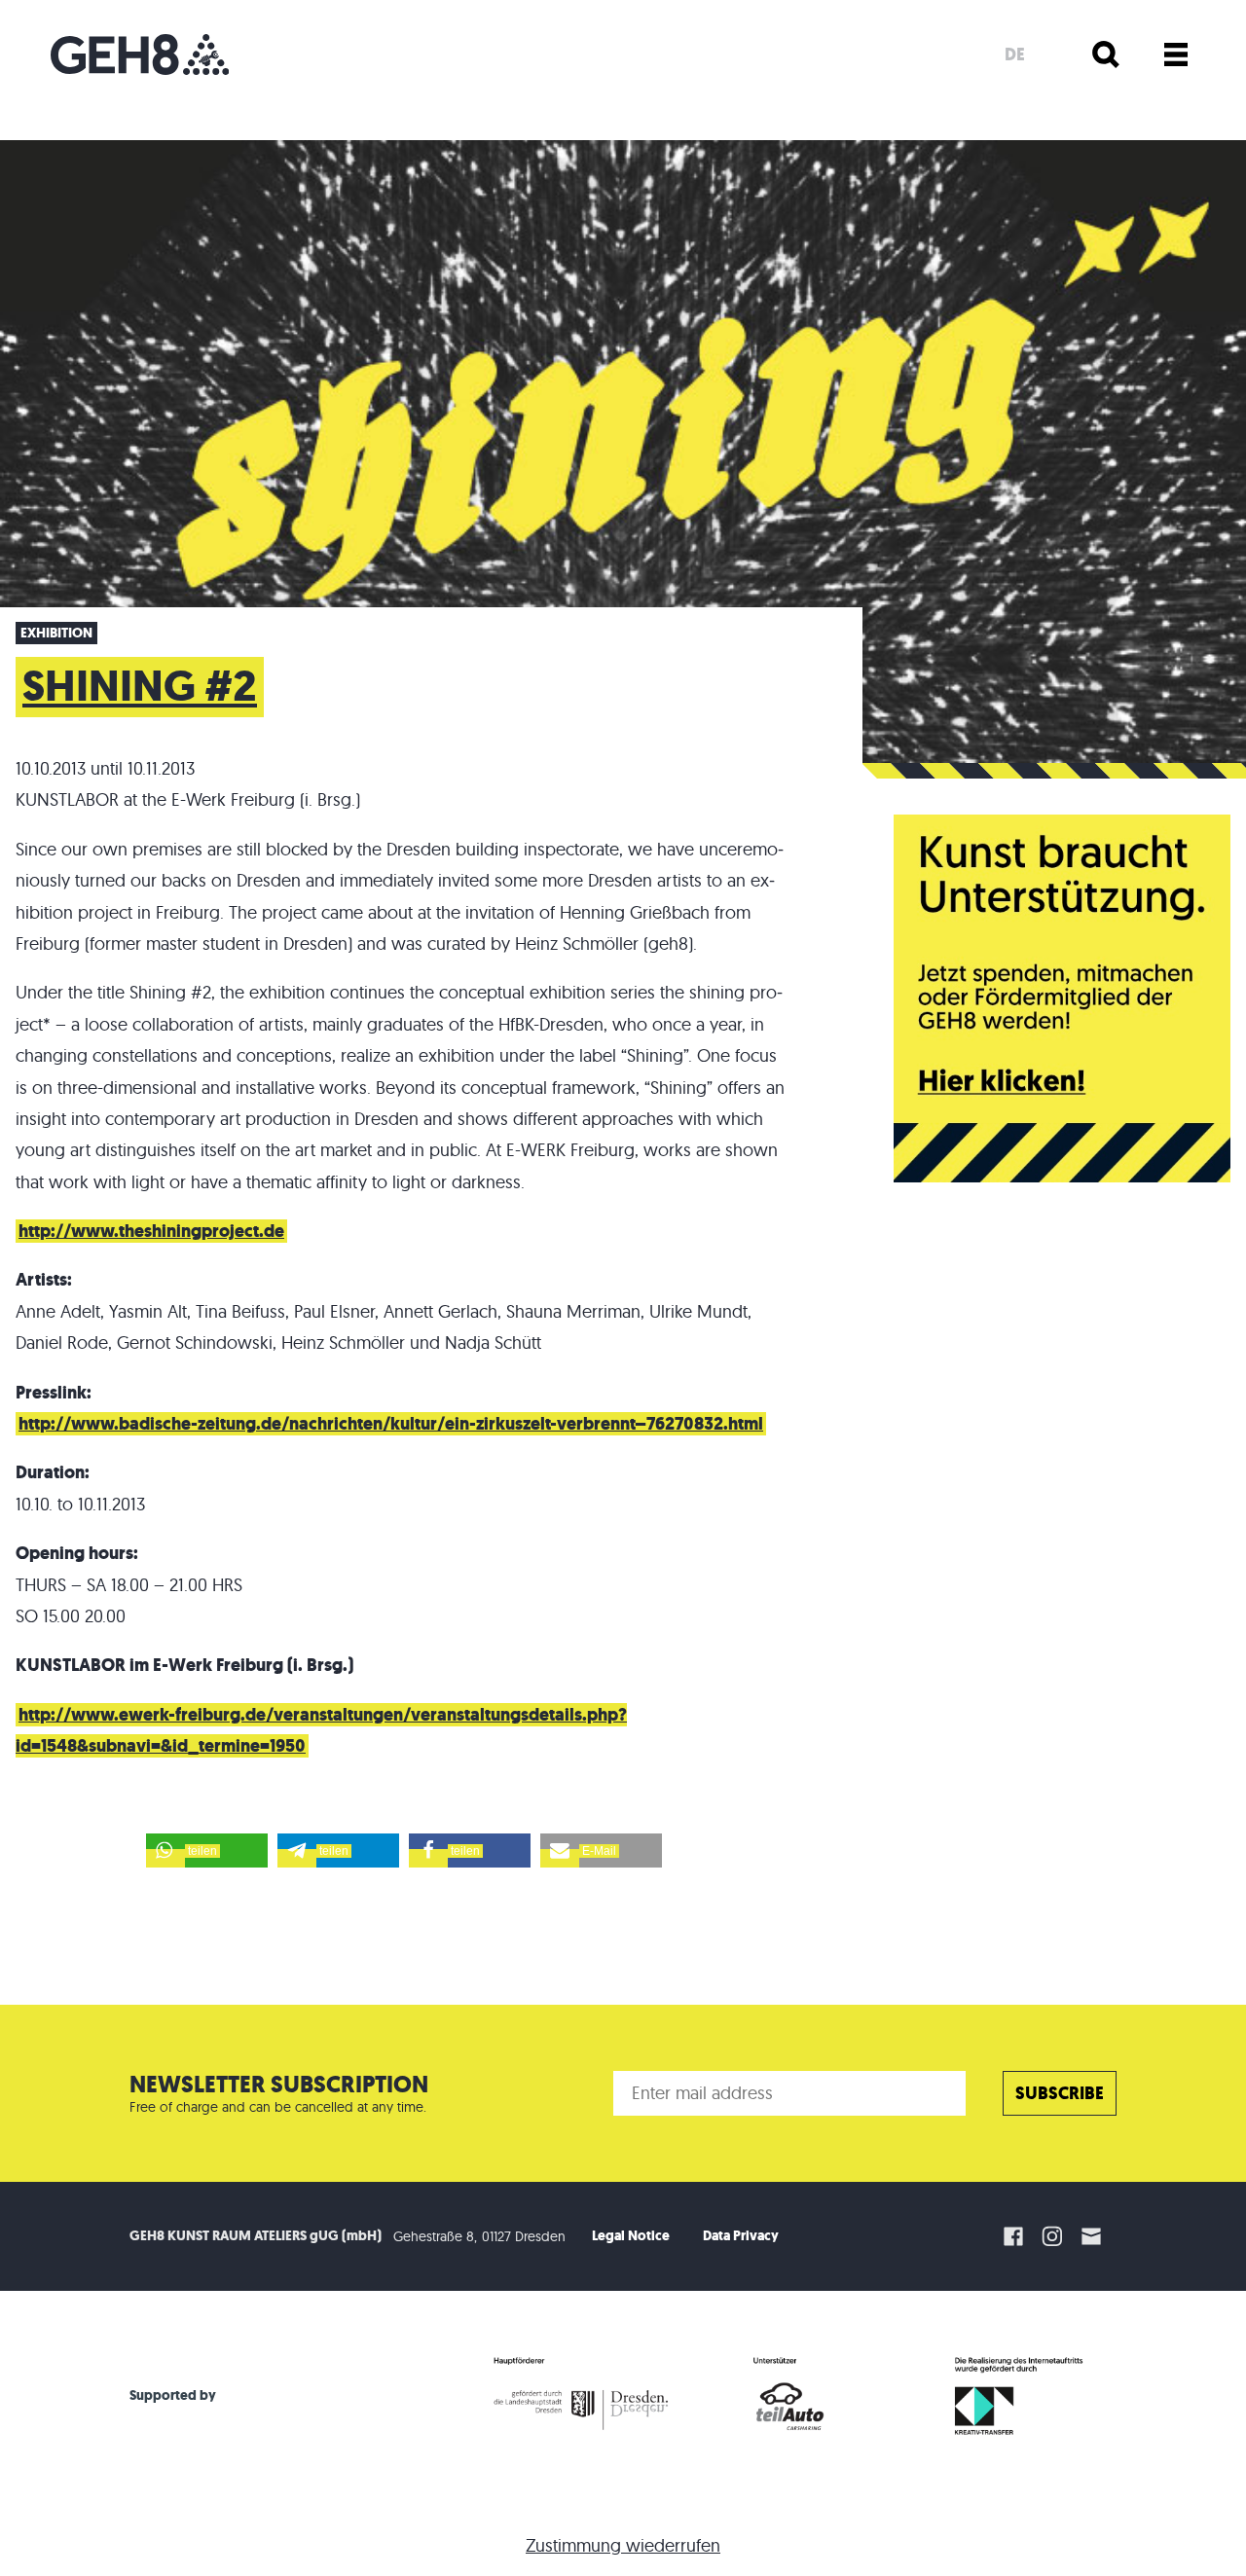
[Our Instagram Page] (1052, 2236)
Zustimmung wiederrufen (623, 2545)
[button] (207, 1850)
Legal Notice (631, 2236)
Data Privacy (741, 2236)
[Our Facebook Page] (1013, 2236)
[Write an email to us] (1094, 2236)
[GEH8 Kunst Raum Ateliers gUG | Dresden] (140, 54)
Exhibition (56, 633)
